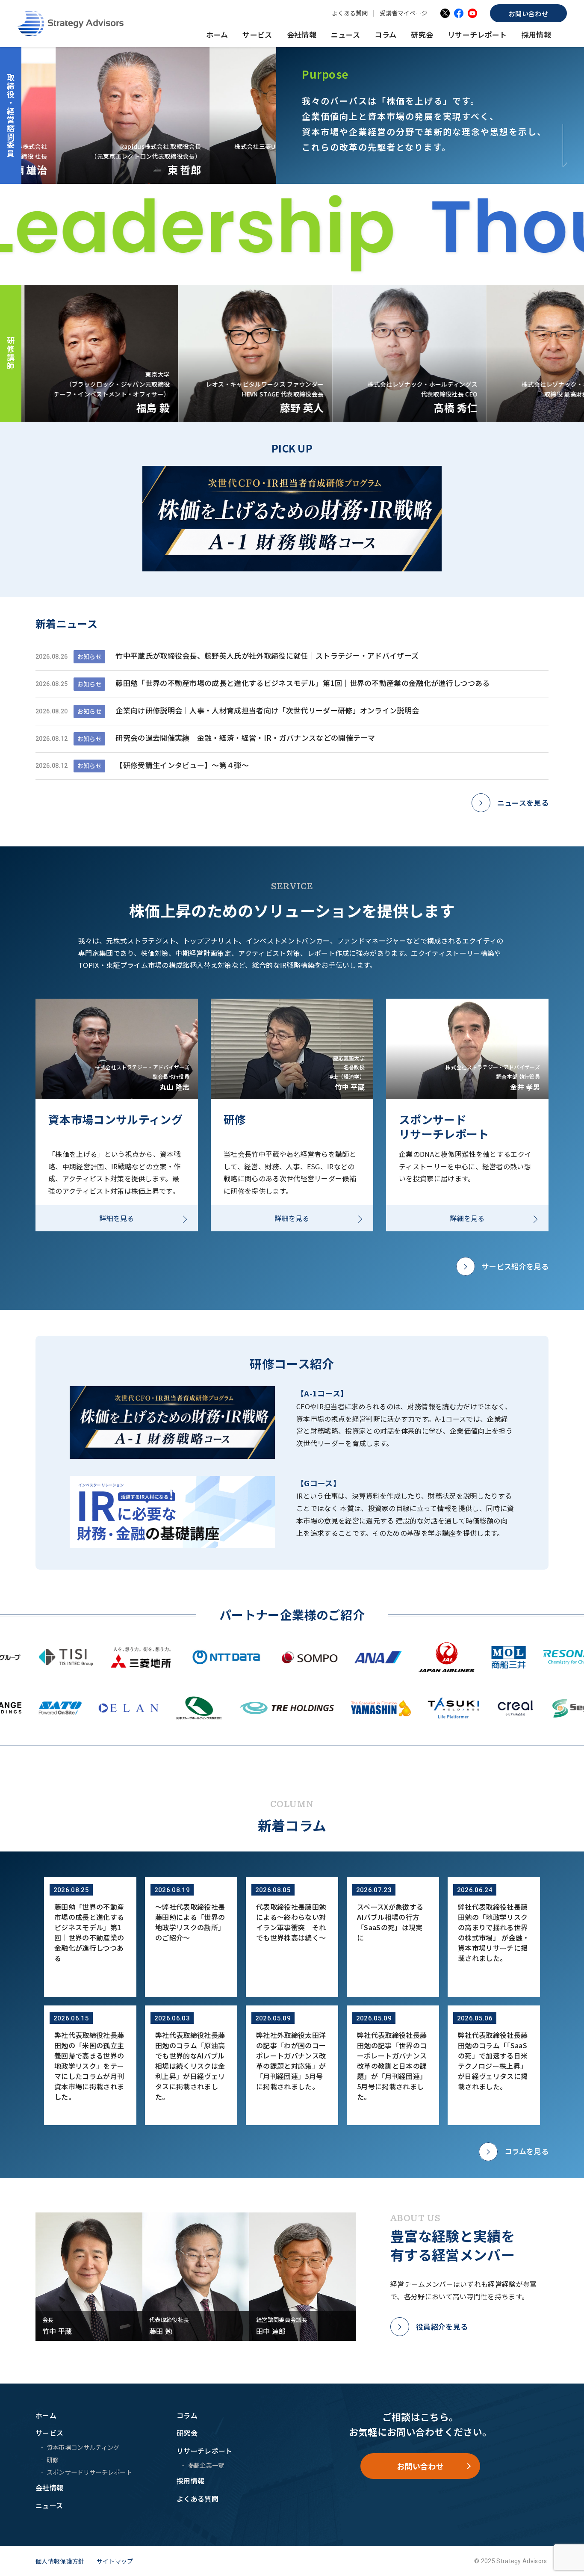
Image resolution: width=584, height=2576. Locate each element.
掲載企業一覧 (206, 2465)
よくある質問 (350, 13)
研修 (53, 2459)
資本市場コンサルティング (83, 2447)
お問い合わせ (528, 13)
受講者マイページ (404, 13)
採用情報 (536, 34)
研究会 (422, 34)
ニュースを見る (523, 803)
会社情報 (302, 34)
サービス (257, 34)
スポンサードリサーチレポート (89, 2472)
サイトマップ (115, 2561)
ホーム (217, 34)
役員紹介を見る (442, 2326)
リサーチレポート (477, 34)
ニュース (345, 34)
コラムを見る (526, 2151)
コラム (385, 34)
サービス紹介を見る (515, 1266)
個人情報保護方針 (60, 2561)
